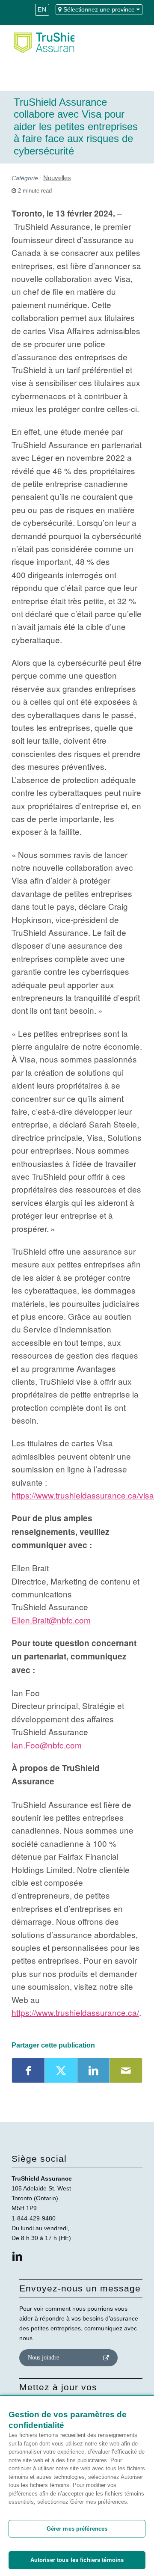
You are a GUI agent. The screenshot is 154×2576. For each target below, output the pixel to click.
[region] (77, 2486)
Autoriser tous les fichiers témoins (77, 2560)
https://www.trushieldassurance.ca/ (75, 2012)
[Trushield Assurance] (43, 42)
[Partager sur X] (61, 2070)
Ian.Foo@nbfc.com (47, 1745)
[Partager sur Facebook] (28, 2070)
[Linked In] (17, 2257)
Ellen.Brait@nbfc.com (51, 1620)
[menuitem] (42, 13)
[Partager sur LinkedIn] (93, 2070)
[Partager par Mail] (126, 2070)
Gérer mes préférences (77, 2529)
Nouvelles (57, 178)
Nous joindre (43, 2358)
